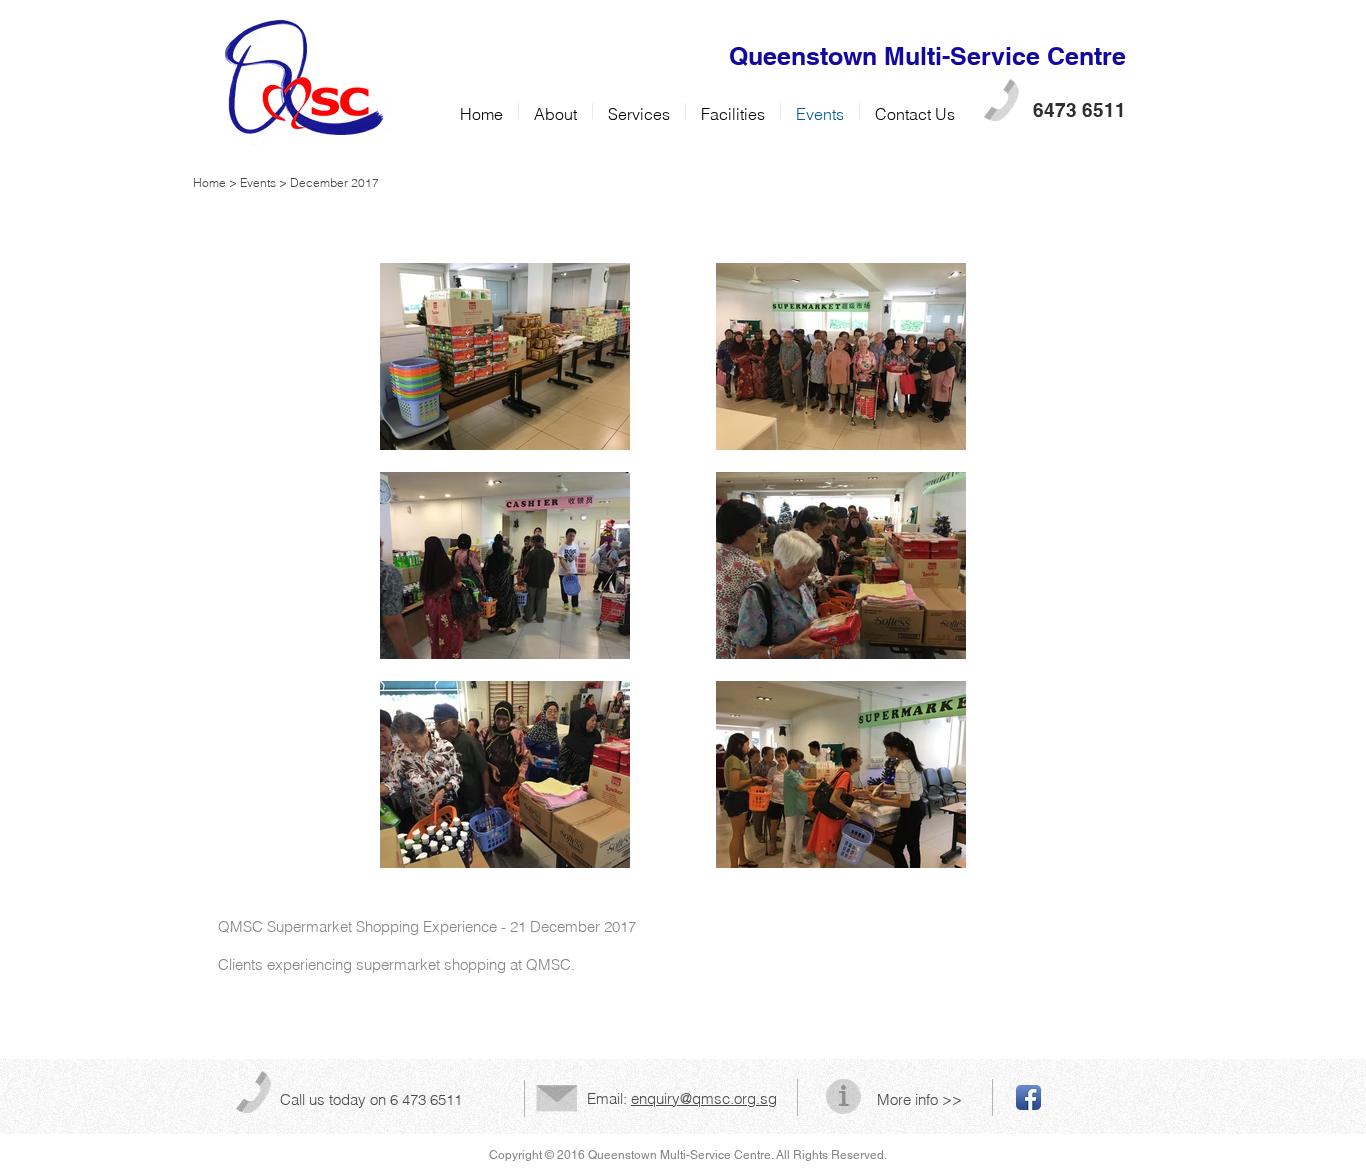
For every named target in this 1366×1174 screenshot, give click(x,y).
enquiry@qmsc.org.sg (704, 1098)
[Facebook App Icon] (1028, 1097)
